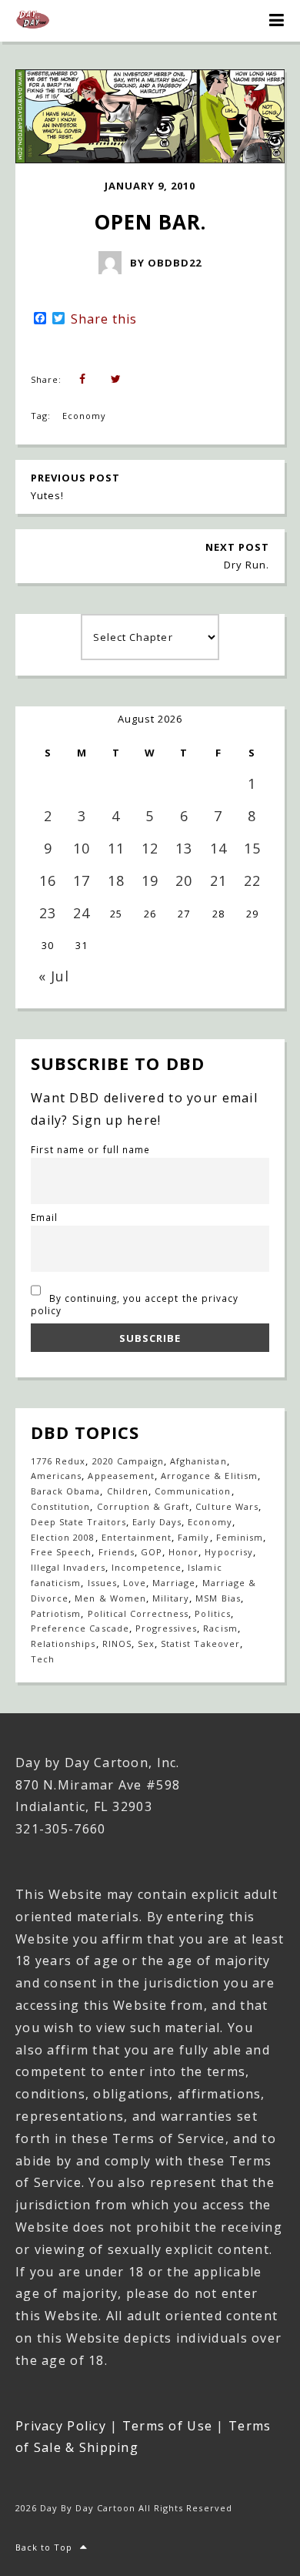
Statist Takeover (200, 1644)
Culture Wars (227, 1506)
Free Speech (61, 1552)
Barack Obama (65, 1491)
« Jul (54, 976)
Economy (84, 416)
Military (171, 1598)
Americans (56, 1476)
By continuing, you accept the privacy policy (135, 1304)
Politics (212, 1613)
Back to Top (44, 2547)
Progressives (166, 1628)
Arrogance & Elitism (209, 1476)
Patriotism (56, 1613)
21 (218, 880)
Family (193, 1537)
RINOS (117, 1644)
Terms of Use (167, 2426)
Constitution (60, 1506)
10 (82, 848)
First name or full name (90, 1149)
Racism (220, 1628)
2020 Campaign (128, 1461)
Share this (104, 319)
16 (48, 880)
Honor (183, 1552)
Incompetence (147, 1567)
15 (252, 848)
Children (128, 1491)
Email (44, 1217)
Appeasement (121, 1476)
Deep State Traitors (78, 1522)
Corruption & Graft (143, 1506)
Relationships (63, 1644)
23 (48, 913)
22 (252, 880)
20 (184, 880)
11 (116, 848)
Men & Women (110, 1598)
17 (82, 880)
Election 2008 (63, 1537)
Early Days (157, 1522)
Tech (43, 1659)
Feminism (240, 1537)
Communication (193, 1491)
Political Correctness (138, 1613)
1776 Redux (58, 1461)
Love (135, 1583)
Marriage (174, 1583)
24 (82, 913)
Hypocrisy (228, 1552)
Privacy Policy (61, 2426)
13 (184, 848)
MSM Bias (218, 1598)
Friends (117, 1552)
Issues (102, 1583)
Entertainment (137, 1537)
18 (116, 880)
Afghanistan (198, 1461)
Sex (146, 1644)
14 (218, 848)
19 (150, 880)
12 (150, 848)
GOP (152, 1552)
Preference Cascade (80, 1628)
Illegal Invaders (68, 1567)
